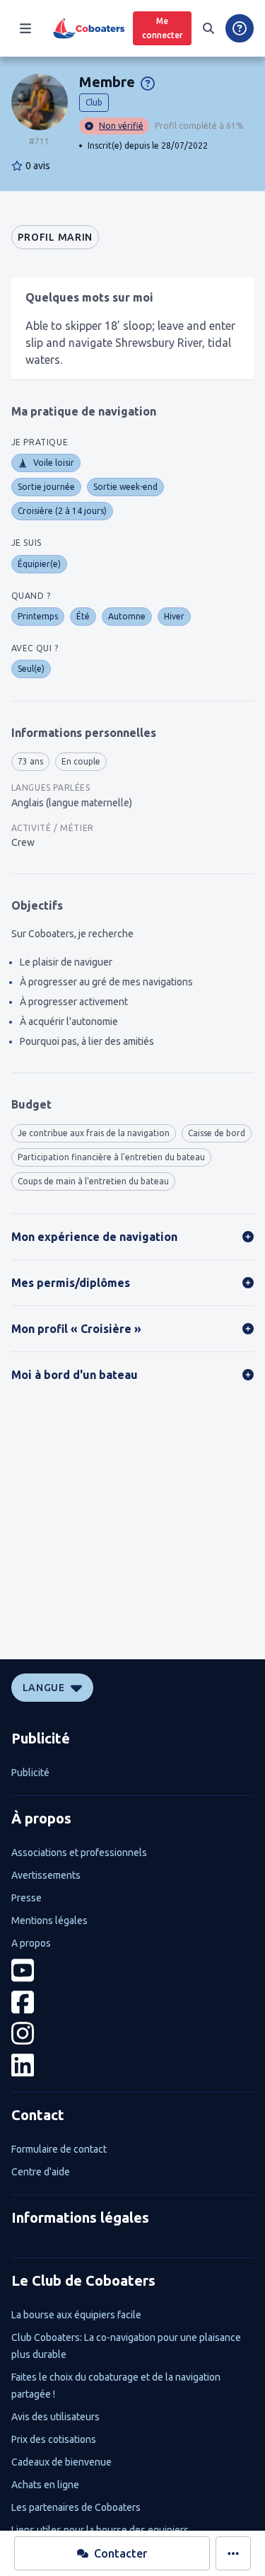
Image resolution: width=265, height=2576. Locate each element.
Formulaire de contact (59, 2149)
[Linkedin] (133, 2065)
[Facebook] (133, 2002)
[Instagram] (133, 2033)
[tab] (55, 237)
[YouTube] (133, 1970)
